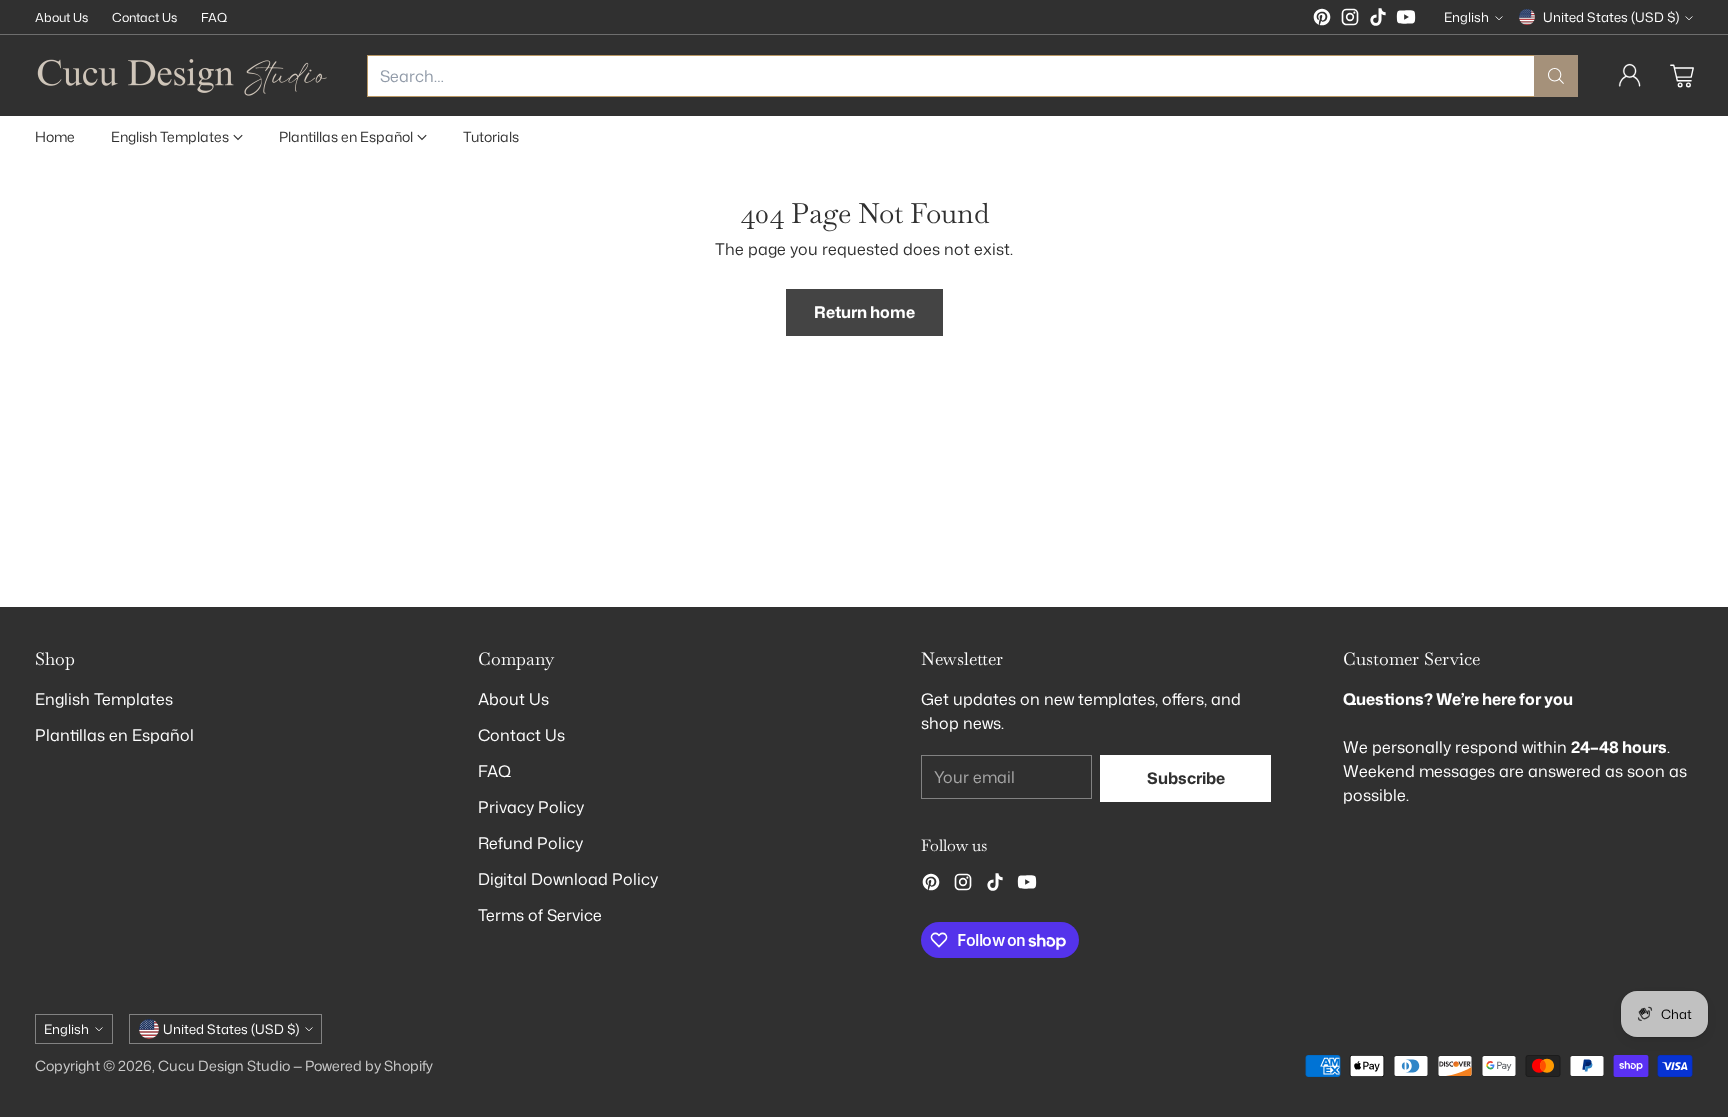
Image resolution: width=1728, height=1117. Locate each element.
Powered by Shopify (369, 1066)
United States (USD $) (1611, 17)
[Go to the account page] (1630, 76)
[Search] (1556, 76)
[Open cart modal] (1682, 76)
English (1466, 17)
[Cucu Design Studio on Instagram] (1350, 20)
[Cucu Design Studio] (185, 75)
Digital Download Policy (568, 879)
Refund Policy (530, 843)
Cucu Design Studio (224, 1066)
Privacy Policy (531, 807)
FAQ (494, 771)
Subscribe (1186, 778)
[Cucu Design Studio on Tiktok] (1378, 20)
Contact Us (521, 735)
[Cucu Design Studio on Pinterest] (1322, 20)
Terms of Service (540, 915)
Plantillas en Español (114, 735)
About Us (513, 699)
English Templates (104, 699)
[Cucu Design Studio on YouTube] (1406, 20)
